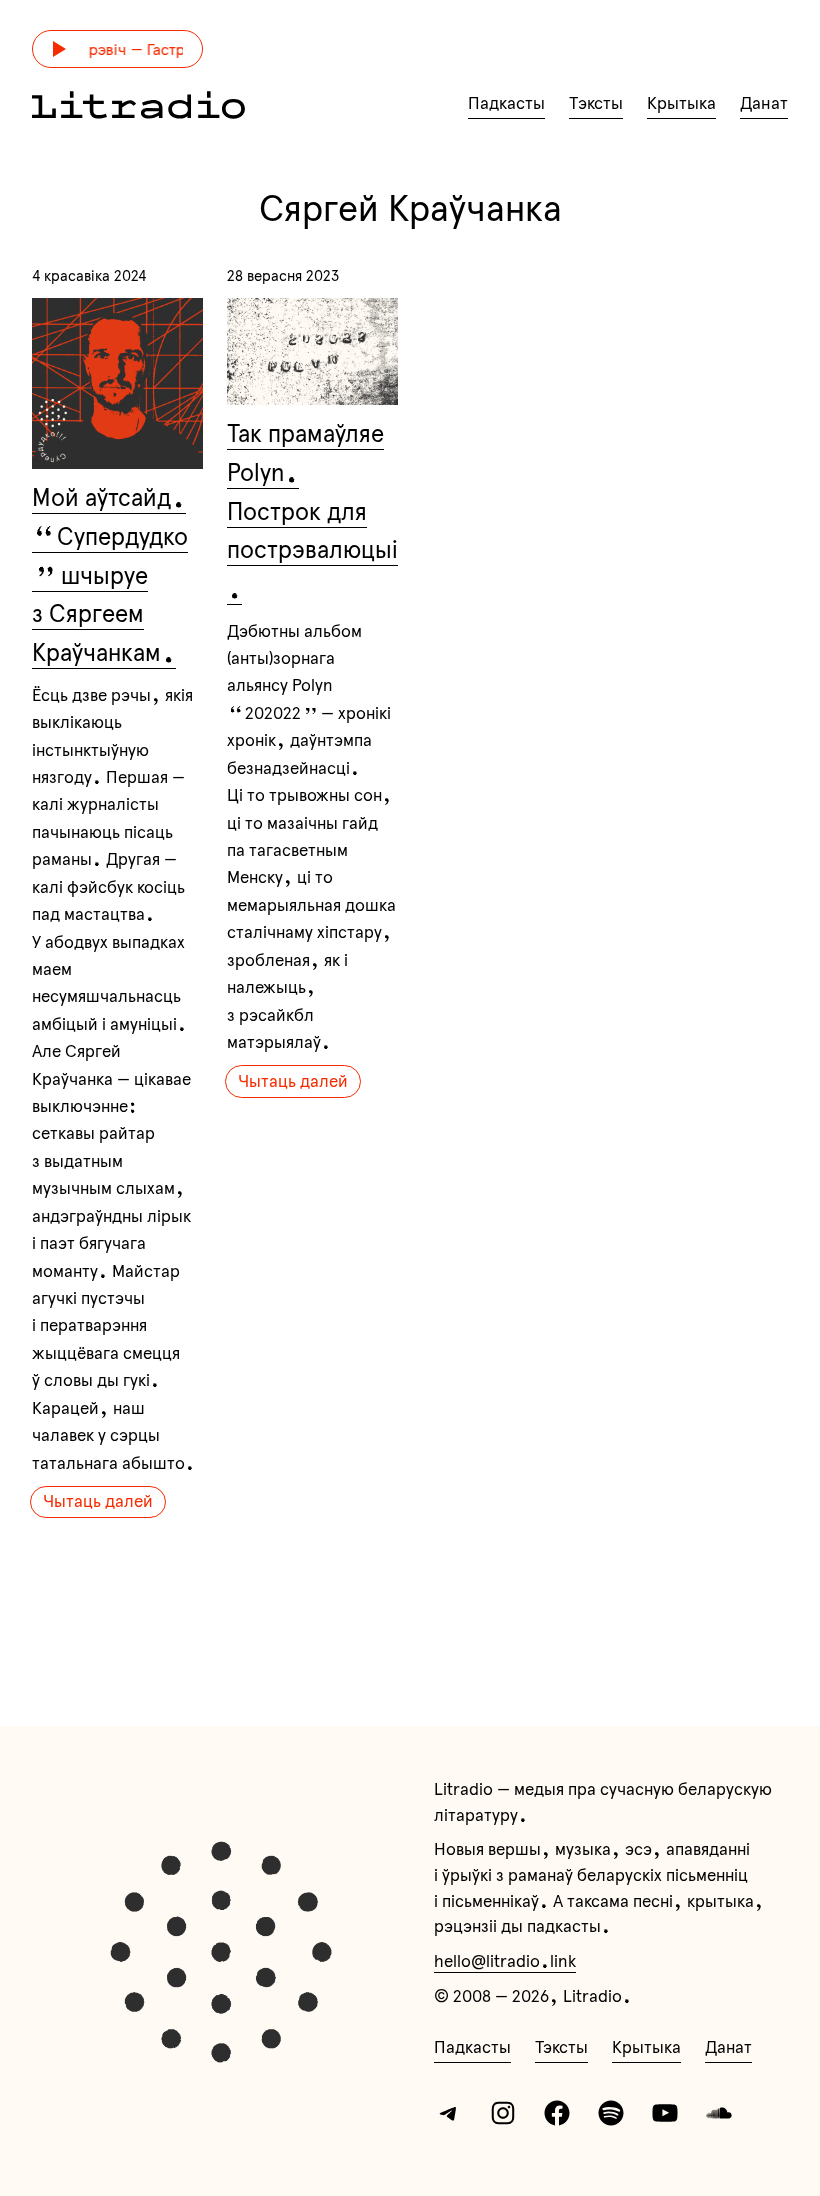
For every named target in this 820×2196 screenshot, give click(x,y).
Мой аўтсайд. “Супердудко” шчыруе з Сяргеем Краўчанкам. (110, 575)
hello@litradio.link (505, 1961)
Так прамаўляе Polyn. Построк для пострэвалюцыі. (312, 511)
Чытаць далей (98, 1501)
